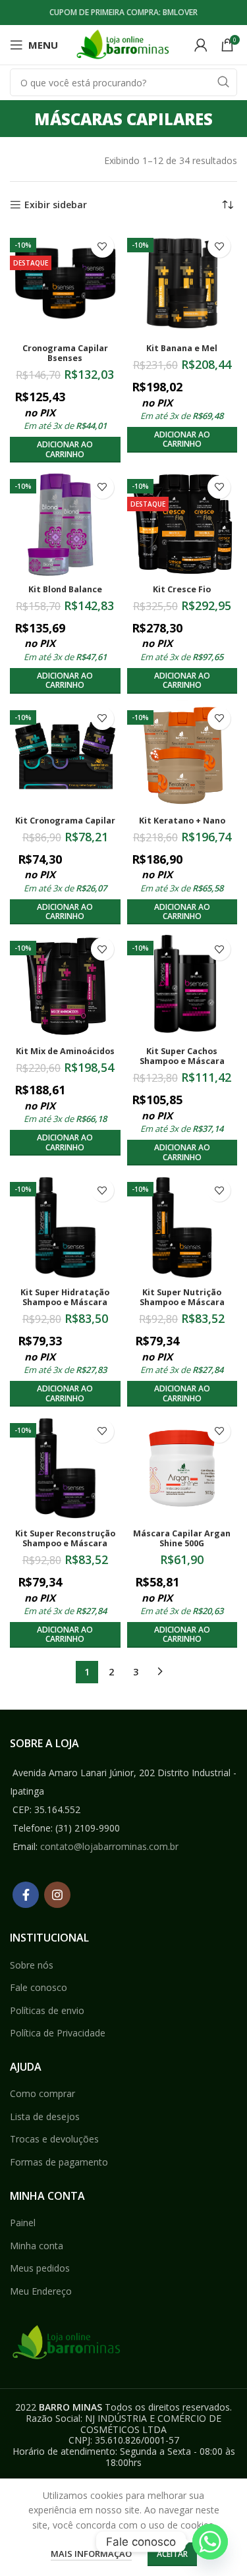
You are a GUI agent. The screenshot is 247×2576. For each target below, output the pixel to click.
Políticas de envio (47, 2010)
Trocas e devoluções (54, 2139)
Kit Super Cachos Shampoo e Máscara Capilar (182, 1061)
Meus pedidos (40, 2268)
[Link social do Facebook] (26, 1895)
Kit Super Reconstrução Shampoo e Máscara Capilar (65, 1543)
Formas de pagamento (59, 2162)
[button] (65, 450)
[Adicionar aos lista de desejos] (102, 246)
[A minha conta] (201, 45)
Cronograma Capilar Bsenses (65, 353)
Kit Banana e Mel (182, 348)
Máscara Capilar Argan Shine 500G (182, 1538)
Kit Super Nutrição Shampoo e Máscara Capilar (182, 1302)
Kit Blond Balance (65, 589)
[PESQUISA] (223, 82)
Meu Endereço (41, 2291)
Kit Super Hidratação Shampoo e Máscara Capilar (65, 1302)
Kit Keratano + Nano (182, 821)
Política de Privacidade (58, 2033)
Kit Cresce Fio (182, 589)
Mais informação (91, 2554)
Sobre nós (32, 1965)
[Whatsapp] (210, 2542)
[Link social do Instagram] (57, 1895)
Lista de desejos (45, 2116)
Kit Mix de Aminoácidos (65, 1051)
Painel (23, 2223)
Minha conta (37, 2246)
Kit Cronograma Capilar (65, 821)
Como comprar (42, 2093)
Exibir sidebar (56, 205)
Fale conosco (39, 1987)
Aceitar (172, 2554)
